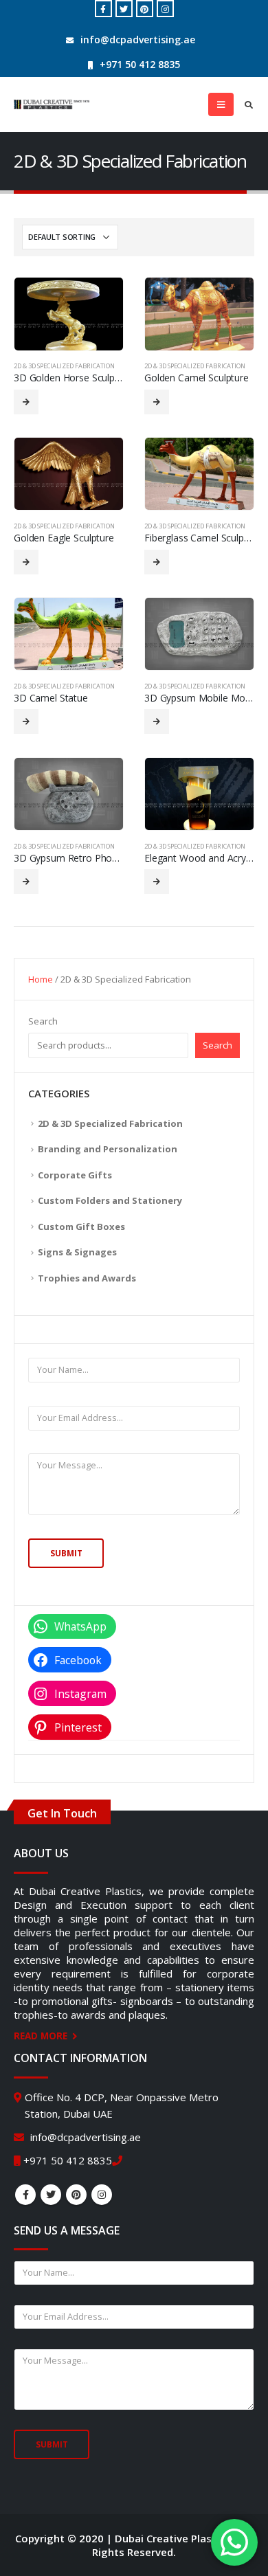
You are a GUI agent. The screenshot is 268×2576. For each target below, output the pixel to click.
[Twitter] (124, 9)
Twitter (51, 2195)
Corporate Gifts (75, 1175)
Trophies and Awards (87, 1278)
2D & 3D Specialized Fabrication (64, 366)
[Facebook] (103, 9)
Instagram (102, 2195)
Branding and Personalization (108, 1149)
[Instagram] (165, 9)
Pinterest (76, 2195)
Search (43, 1021)
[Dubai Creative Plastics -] (52, 104)
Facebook (25, 2195)
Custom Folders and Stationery (110, 1200)
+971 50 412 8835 (140, 64)
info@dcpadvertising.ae (138, 40)
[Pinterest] (145, 9)
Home (41, 979)
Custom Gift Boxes (81, 1227)
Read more (26, 402)
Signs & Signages (77, 1252)
